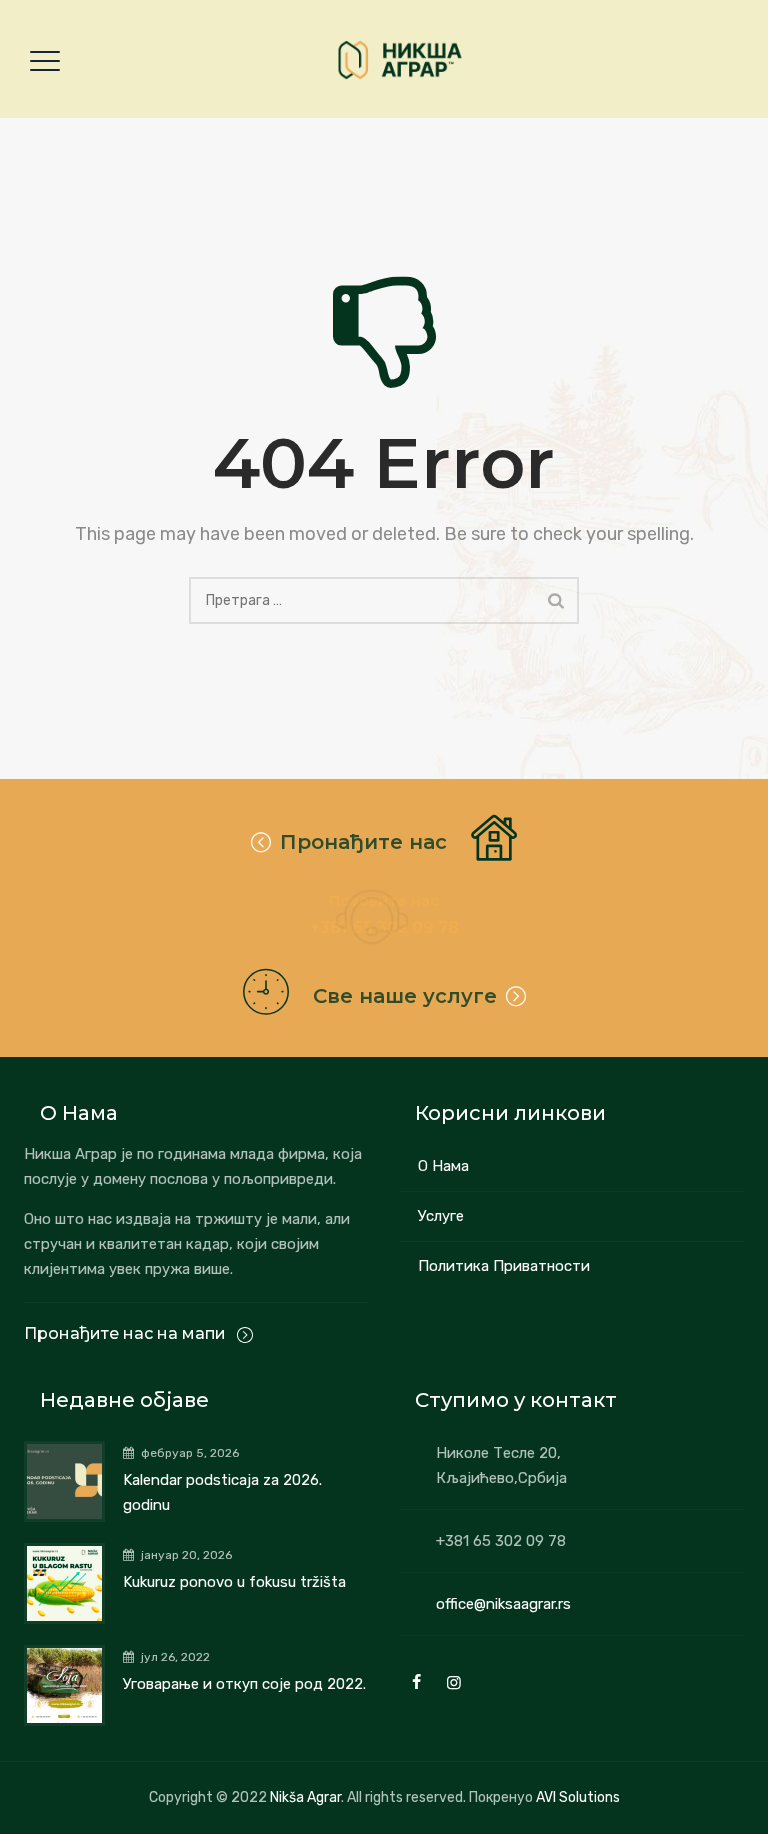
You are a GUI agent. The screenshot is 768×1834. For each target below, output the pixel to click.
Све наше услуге (405, 996)
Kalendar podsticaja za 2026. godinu (222, 1492)
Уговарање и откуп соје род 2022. (244, 1684)
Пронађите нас (363, 842)
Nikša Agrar (305, 1797)
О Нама (443, 1166)
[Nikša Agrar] (399, 60)
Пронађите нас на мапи (127, 1333)
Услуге (441, 1216)
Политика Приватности (504, 1266)
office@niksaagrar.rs (503, 1604)
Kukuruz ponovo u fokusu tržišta (234, 1582)
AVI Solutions (578, 1797)
